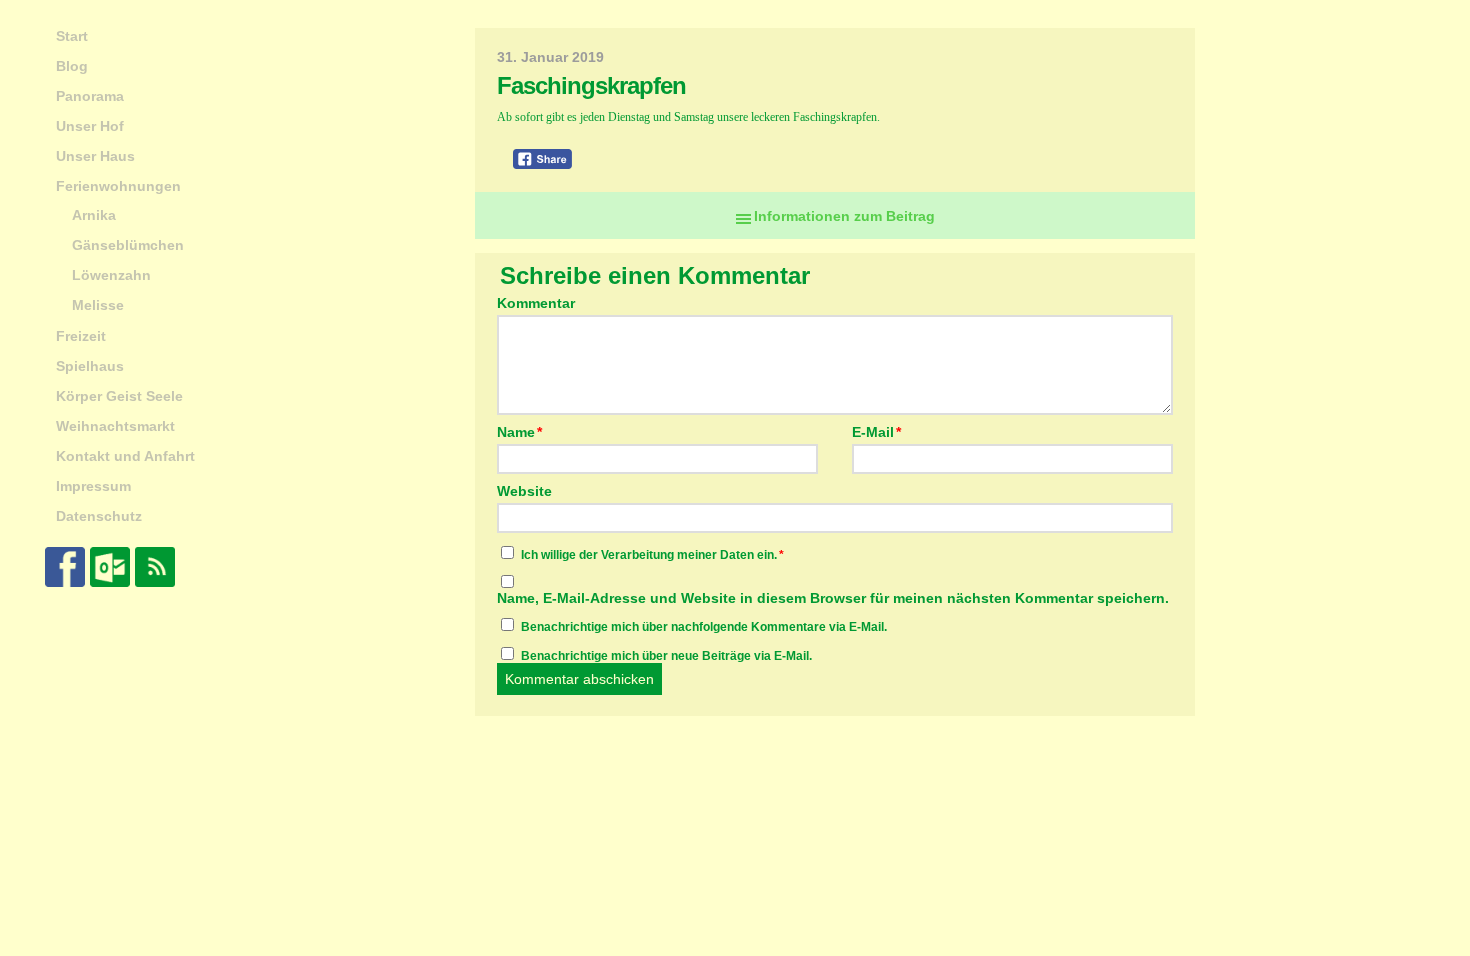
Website (524, 490)
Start (72, 36)
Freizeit (81, 336)
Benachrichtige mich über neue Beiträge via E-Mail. (666, 656)
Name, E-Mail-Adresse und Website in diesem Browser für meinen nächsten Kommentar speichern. (833, 598)
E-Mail (876, 432)
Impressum (93, 486)
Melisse (98, 305)
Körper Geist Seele (119, 396)
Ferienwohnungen (118, 186)
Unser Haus (95, 156)
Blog (72, 66)
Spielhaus (90, 366)
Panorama (90, 96)
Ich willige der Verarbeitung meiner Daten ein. (652, 555)
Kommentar (536, 303)
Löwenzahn (111, 275)
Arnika (94, 215)
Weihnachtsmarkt (115, 426)
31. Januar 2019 (550, 57)
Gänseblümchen (128, 245)
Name (519, 432)
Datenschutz (99, 516)
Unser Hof (90, 126)
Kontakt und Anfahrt (125, 456)
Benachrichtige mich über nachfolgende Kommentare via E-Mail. (704, 627)
